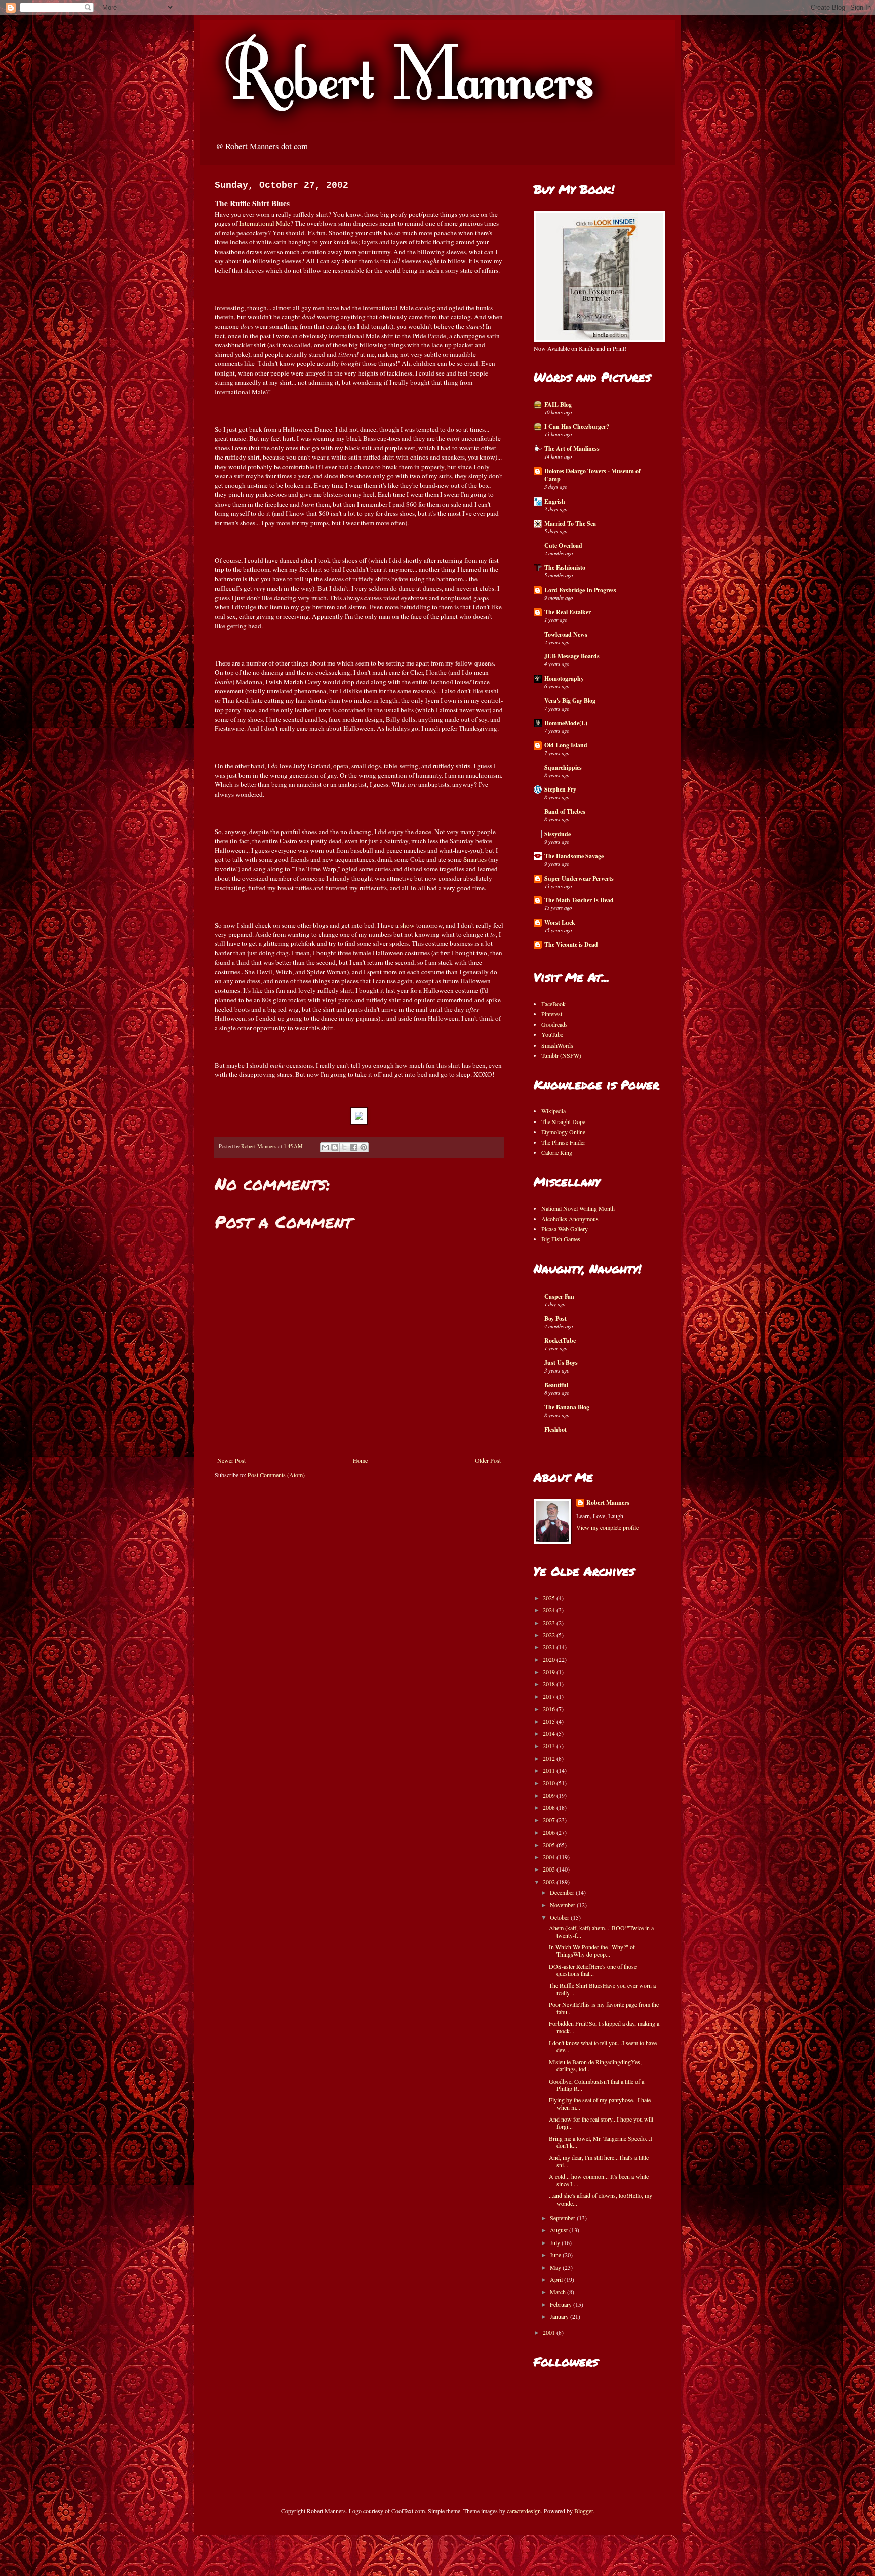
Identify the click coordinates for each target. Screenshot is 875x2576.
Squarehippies (563, 767)
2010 (550, 1783)
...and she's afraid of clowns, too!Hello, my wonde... (601, 2199)
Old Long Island (566, 745)
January (560, 2316)
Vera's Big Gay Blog (570, 701)
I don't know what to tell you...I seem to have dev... (603, 2046)
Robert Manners (608, 1503)
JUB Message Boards (572, 656)
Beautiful (556, 1385)
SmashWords (557, 1045)
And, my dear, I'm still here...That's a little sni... (599, 2161)
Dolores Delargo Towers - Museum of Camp (592, 475)
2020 (550, 1659)
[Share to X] (344, 1147)
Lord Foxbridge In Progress (580, 590)
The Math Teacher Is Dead (579, 900)
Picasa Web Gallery (565, 1229)
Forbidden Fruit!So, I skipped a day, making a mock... (604, 2027)
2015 (550, 1721)
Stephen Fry (560, 789)
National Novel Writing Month (578, 1208)
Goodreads (554, 1024)
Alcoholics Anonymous (570, 1219)
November (563, 1905)
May (556, 2267)
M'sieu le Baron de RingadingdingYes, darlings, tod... (595, 2065)
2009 (550, 1795)
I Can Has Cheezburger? (577, 426)
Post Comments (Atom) (276, 1475)
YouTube (552, 1034)
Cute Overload (563, 545)
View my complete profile (607, 1527)
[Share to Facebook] (354, 1147)
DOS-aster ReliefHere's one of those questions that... (593, 1970)
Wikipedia (553, 1111)
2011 (550, 1770)
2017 (550, 1696)
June (556, 2255)
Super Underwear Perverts (579, 878)
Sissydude (558, 834)
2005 (550, 1845)
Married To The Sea (570, 524)
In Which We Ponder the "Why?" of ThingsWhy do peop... (592, 1950)
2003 (550, 1869)
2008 (550, 1807)
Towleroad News (566, 634)
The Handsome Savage (574, 856)
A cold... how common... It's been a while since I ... (599, 2180)
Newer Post (231, 1460)
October (560, 1917)
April (557, 2279)
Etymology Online (563, 1132)
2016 (550, 1709)
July (556, 2242)
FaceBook (553, 1004)
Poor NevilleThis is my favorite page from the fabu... (604, 2008)
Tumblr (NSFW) (561, 1055)
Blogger (584, 2511)
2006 (550, 1832)
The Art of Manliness (572, 449)
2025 (550, 1598)
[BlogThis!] (335, 1147)
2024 (550, 1610)
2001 (550, 2332)
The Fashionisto (565, 568)
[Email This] (325, 1147)
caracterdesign (524, 2511)
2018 (550, 1684)
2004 (550, 1857)
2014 (550, 1733)
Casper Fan (559, 1296)
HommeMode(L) (566, 723)
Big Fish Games (561, 1239)
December (563, 1892)
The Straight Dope (563, 1121)
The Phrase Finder (563, 1142)
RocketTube (560, 1340)
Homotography (564, 678)
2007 (550, 1820)
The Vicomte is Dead (571, 945)
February (562, 2304)
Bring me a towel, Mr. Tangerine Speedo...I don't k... (601, 2142)
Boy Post (555, 1319)
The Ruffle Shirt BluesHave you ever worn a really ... (602, 1989)
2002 (550, 1882)
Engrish (555, 501)
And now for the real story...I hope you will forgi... (601, 2123)
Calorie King (557, 1152)
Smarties (475, 859)
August (560, 2230)
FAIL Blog (558, 405)
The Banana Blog (567, 1407)
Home (360, 1460)
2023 (550, 1623)
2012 (550, 1758)
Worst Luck (560, 922)
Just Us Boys (561, 1363)
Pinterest (552, 1014)
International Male (265, 223)
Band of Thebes (565, 812)
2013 (550, 1746)
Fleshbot (555, 1429)
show (407, 925)
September (563, 2218)
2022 (550, 1635)
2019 (550, 1672)
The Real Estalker (568, 612)
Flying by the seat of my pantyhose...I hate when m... (600, 2103)
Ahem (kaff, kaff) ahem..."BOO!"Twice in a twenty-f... (601, 1931)
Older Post (488, 1460)
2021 (550, 1647)
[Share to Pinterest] (364, 1147)
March (559, 2292)
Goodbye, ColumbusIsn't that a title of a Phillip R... (596, 2085)
